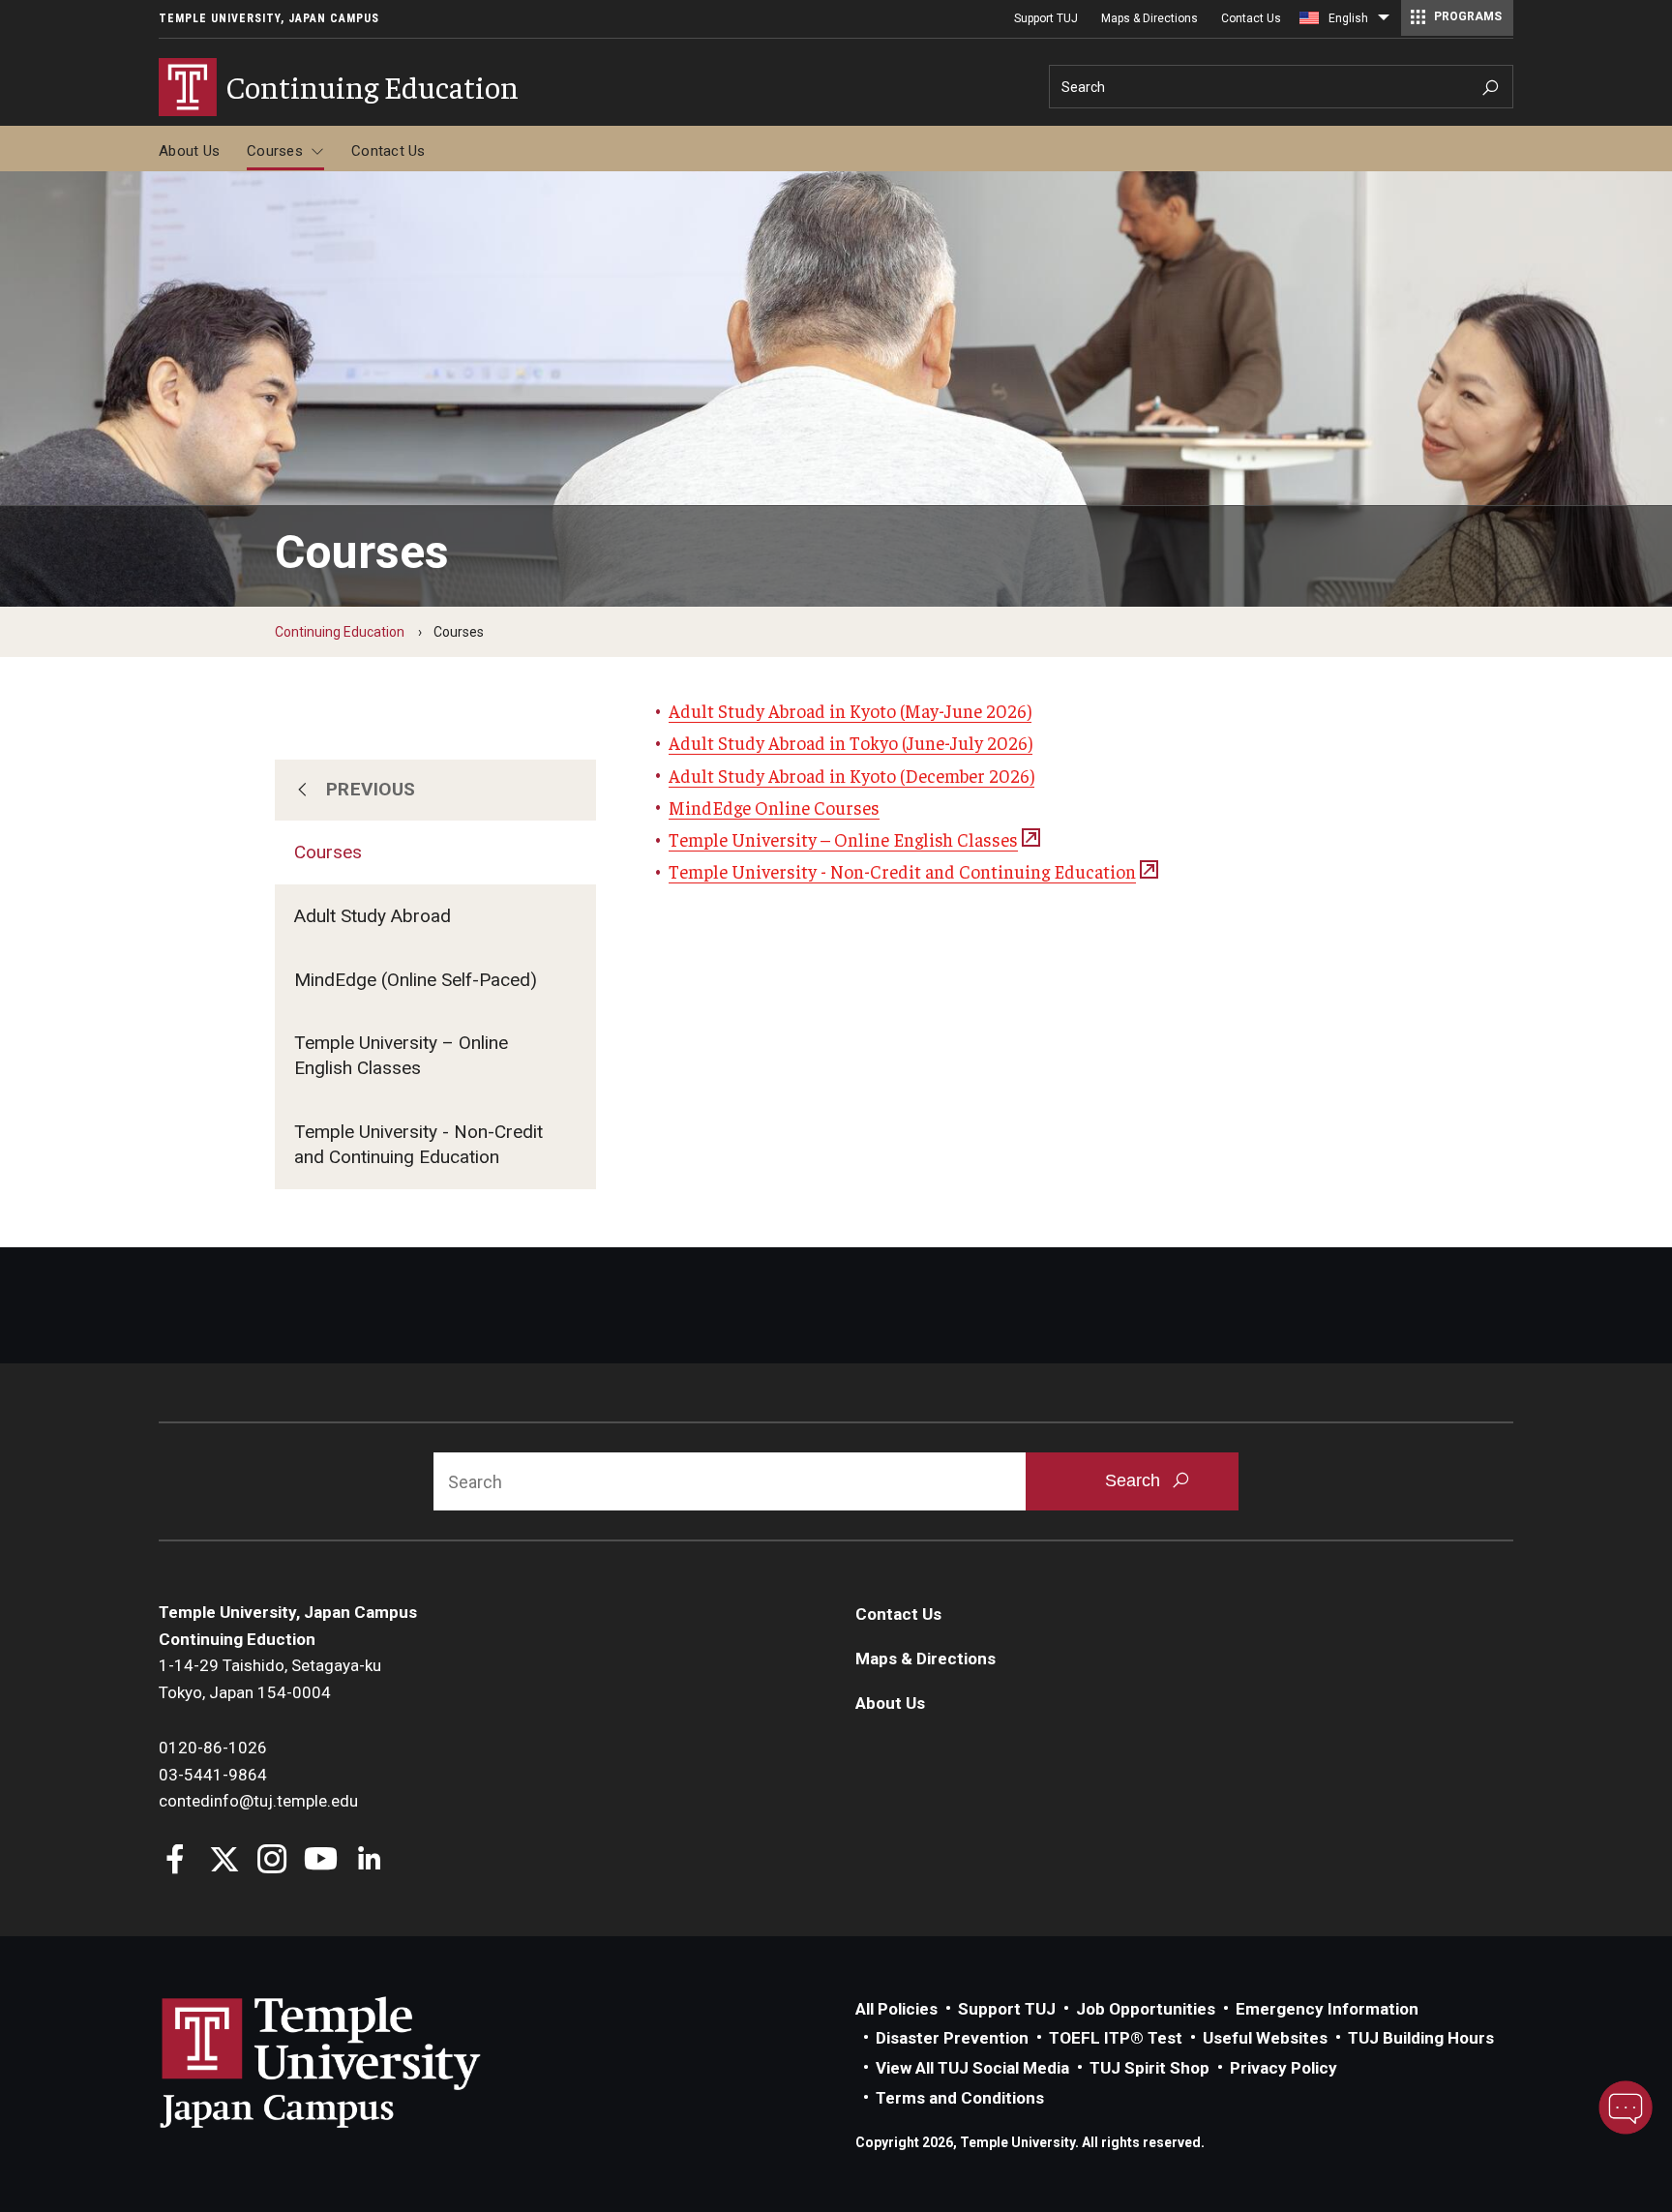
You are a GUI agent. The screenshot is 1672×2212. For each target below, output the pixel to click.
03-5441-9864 (213, 1775)
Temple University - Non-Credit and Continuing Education (418, 1144)
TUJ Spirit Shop (1149, 2068)
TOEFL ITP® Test (1116, 2038)
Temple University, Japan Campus (269, 18)
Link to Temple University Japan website (352, 2062)
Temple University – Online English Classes (401, 1055)
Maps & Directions (1149, 18)
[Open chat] (1626, 2107)
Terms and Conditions (960, 2098)
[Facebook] (176, 1861)
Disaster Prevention (952, 2038)
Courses (275, 151)
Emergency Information (1327, 2009)
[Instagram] (272, 1861)
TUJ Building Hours (1421, 2038)
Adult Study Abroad (373, 916)
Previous (371, 789)
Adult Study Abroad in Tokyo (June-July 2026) (851, 742)
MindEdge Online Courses (774, 807)
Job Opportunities (1146, 2009)
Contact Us (1251, 18)
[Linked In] (369, 1861)
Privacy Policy (1284, 2068)
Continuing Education (340, 632)
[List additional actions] (1384, 22)
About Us (189, 151)
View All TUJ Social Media (972, 2068)
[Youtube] (321, 1861)
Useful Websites (1265, 2038)
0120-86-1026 (213, 1748)
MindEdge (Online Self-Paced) (416, 980)
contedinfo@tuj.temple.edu (258, 1801)
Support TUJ (1046, 18)
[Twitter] (224, 1861)
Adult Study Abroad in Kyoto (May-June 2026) (850, 710)
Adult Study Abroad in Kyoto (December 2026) (851, 775)
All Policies (896, 2009)
